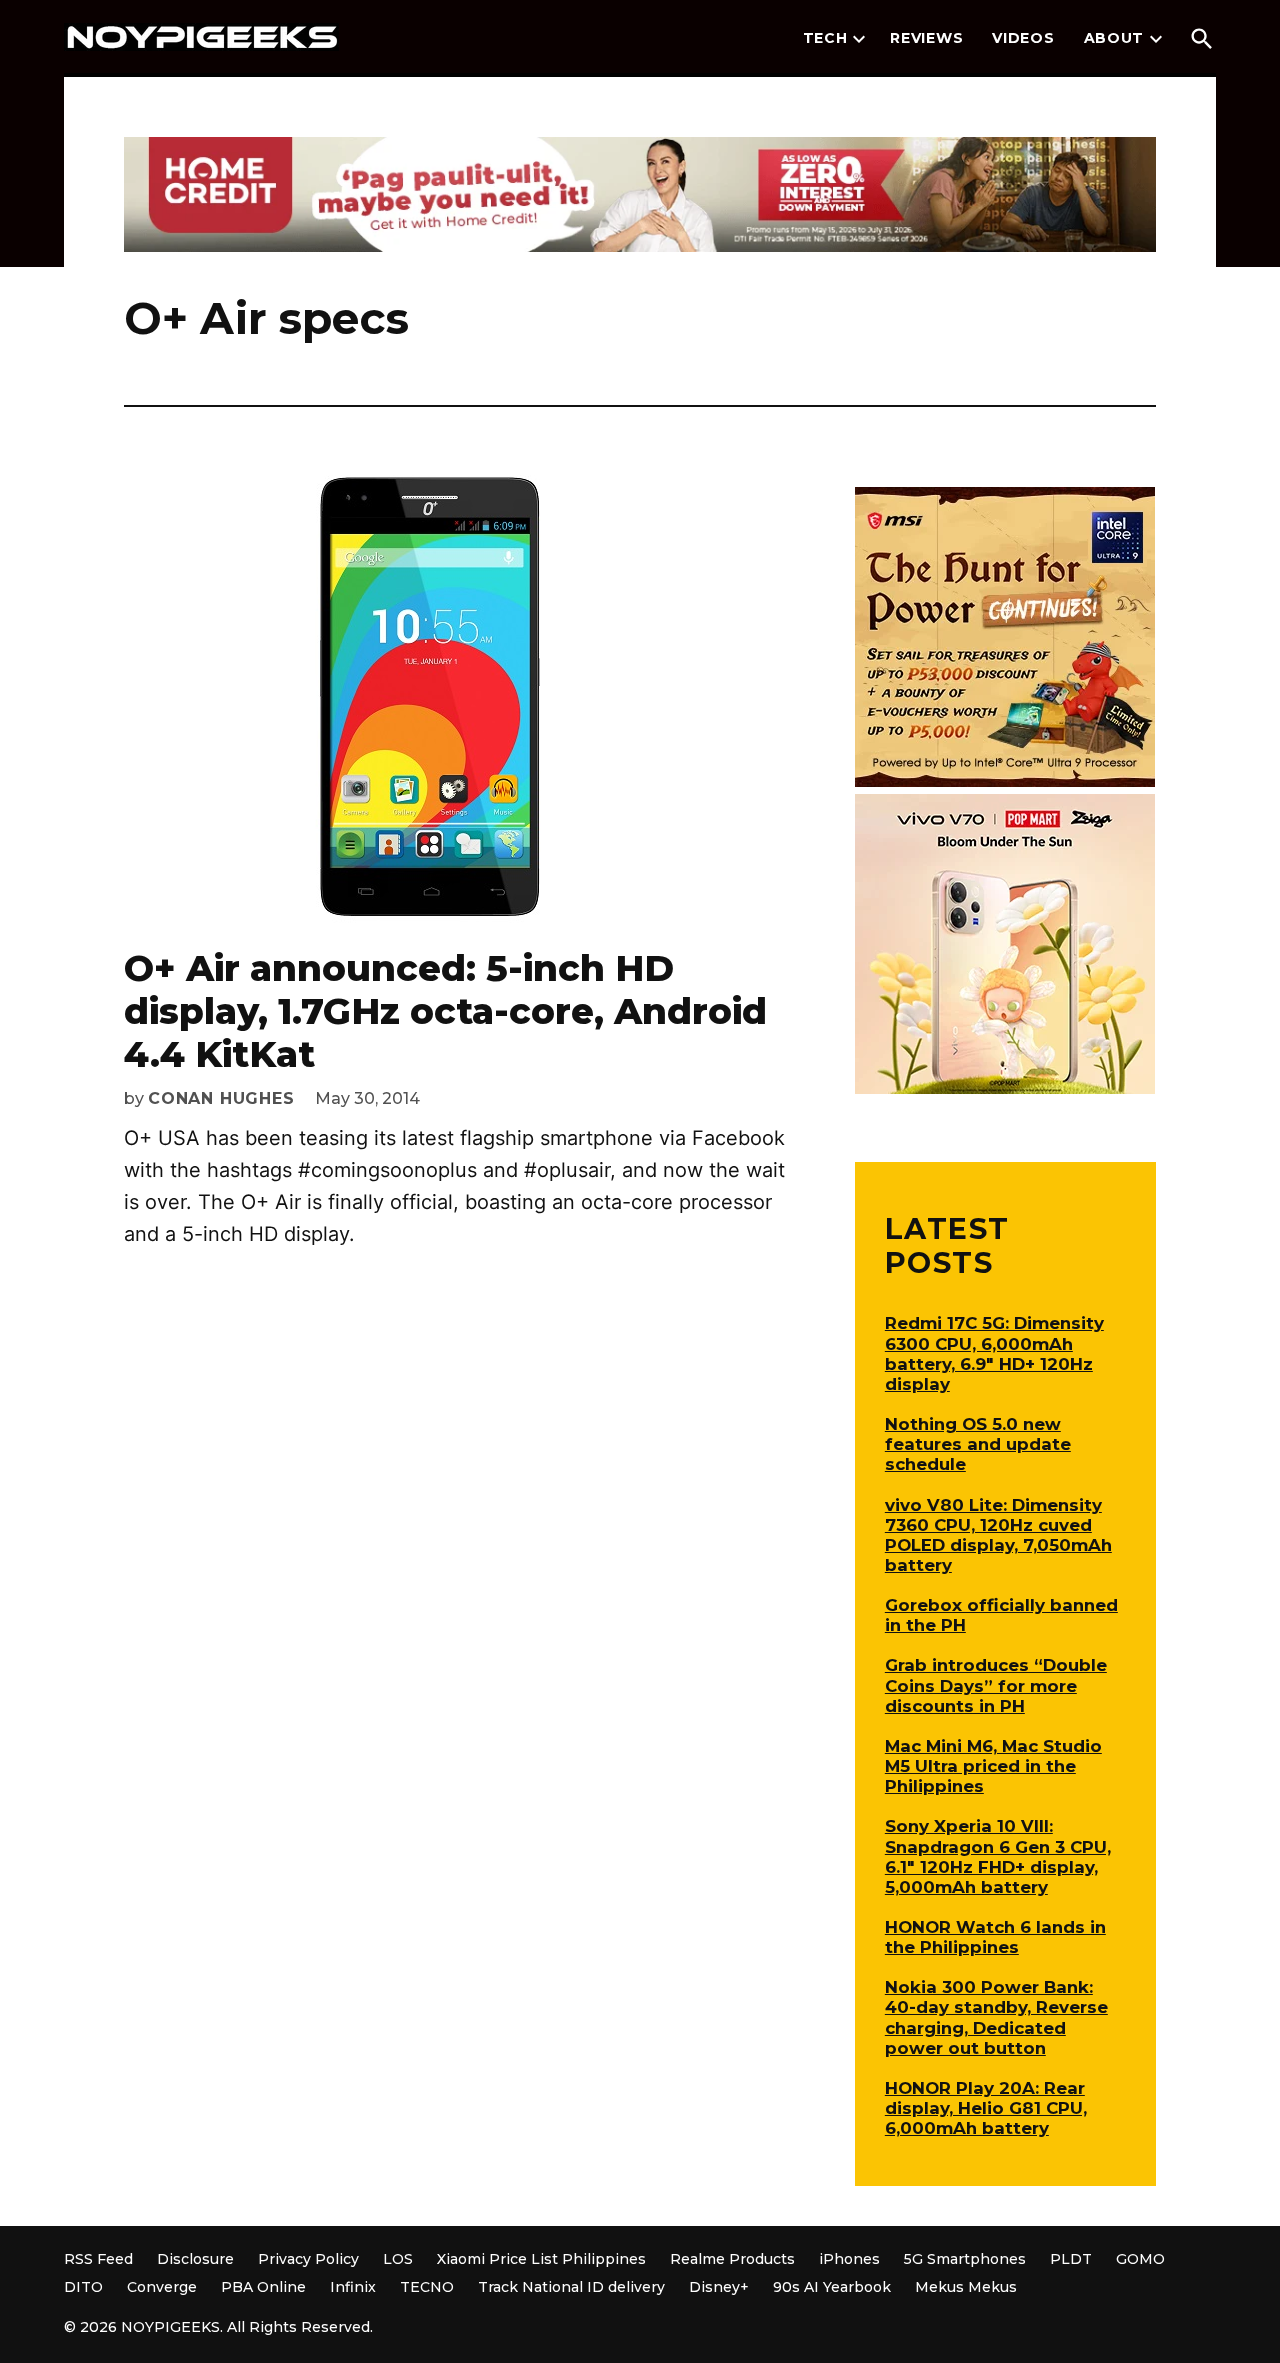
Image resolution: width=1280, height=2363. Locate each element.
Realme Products (732, 2259)
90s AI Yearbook (832, 2287)
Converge (162, 2287)
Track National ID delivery (571, 2287)
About (1114, 38)
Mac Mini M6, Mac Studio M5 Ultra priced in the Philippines (993, 1766)
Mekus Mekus (966, 2287)
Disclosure (195, 2259)
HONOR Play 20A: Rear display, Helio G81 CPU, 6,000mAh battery (986, 2108)
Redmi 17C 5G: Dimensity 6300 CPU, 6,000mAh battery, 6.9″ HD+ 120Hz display (994, 1353)
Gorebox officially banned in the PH (1001, 1615)
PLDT (1071, 2259)
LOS (398, 2259)
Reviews (926, 38)
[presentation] (859, 39)
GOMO (1140, 2259)
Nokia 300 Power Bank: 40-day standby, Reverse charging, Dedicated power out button (996, 2017)
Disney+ (719, 2287)
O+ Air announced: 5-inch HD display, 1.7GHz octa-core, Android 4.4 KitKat (445, 1011)
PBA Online (263, 2287)
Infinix (353, 2287)
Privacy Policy (308, 2259)
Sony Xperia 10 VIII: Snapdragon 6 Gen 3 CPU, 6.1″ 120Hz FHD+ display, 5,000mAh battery (998, 1856)
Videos (1023, 38)
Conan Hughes (221, 1098)
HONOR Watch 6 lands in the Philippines (995, 1937)
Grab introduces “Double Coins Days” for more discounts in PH (996, 1685)
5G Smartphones (965, 2259)
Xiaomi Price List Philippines (541, 2259)
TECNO (427, 2287)
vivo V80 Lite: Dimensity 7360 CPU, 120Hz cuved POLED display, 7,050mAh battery (998, 1535)
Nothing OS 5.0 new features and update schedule (978, 1444)
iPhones (849, 2259)
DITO (83, 2287)
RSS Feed (98, 2259)
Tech (825, 38)
